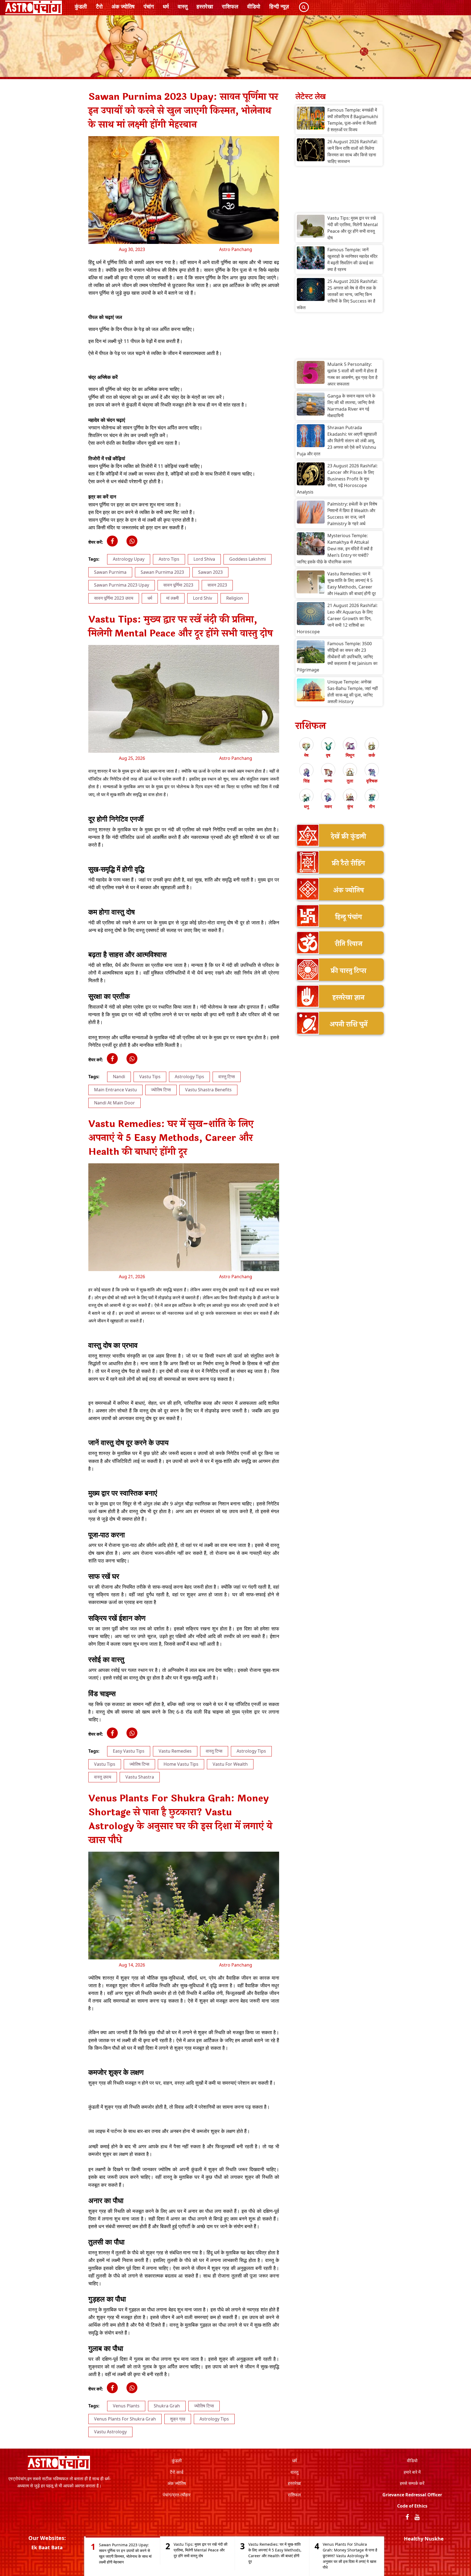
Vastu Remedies (175, 1751)
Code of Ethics (412, 2506)
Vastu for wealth (230, 1764)
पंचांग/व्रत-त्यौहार (177, 2495)
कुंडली (81, 6)
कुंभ (350, 806)
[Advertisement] (339, 191)
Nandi (119, 1077)
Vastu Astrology (110, 2432)
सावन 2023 (217, 585)
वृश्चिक (372, 781)
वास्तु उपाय (103, 1777)
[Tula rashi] (350, 772)
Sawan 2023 (210, 572)
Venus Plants (126, 2406)
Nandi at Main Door (114, 1103)
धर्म (166, 6)
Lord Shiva (204, 559)
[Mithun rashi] (350, 746)
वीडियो (254, 6)
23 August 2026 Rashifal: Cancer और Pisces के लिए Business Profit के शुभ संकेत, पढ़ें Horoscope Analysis (337, 479)
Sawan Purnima (110, 572)
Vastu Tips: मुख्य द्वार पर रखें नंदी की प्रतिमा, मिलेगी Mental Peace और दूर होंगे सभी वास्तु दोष (353, 228)
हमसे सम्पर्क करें (412, 2483)
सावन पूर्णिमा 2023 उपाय (114, 598)
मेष (306, 755)
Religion (235, 598)
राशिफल (230, 6)
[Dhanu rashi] (306, 798)
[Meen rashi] (372, 798)
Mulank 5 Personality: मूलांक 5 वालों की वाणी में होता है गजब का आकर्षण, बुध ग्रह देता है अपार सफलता (352, 374)
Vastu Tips (150, 1077)
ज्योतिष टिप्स (161, 1090)
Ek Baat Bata (47, 2547)
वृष (328, 755)
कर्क (372, 755)
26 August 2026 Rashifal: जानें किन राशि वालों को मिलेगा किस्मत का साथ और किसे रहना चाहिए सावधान (352, 151)
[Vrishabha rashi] (328, 746)
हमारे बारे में (412, 2472)
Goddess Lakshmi (247, 559)
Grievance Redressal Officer (412, 2495)
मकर (328, 806)
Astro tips (169, 559)
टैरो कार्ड (177, 2472)
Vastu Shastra (140, 1777)
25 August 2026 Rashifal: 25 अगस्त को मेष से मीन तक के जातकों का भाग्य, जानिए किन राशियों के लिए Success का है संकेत (337, 294)
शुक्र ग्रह (178, 2419)
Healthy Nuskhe (424, 2539)
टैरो (99, 6)
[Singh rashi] (306, 772)
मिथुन (350, 755)
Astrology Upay (129, 559)
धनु (306, 806)
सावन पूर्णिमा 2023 (178, 585)
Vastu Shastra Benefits (208, 1090)
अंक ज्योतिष (123, 6)
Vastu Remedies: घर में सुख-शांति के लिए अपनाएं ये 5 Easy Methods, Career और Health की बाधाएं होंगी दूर (352, 584)
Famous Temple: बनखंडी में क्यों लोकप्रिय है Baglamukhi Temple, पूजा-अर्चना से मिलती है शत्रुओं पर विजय (353, 120)
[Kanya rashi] (328, 772)
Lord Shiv (203, 598)
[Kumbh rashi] (350, 798)
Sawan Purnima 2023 (162, 572)
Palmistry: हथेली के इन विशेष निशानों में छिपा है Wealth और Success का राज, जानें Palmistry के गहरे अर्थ (352, 514)
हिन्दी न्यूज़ (279, 6)
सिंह (307, 781)
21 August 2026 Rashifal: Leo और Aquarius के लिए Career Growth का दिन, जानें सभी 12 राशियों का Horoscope (337, 618)
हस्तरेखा (205, 6)
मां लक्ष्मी (173, 598)
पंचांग (149, 6)
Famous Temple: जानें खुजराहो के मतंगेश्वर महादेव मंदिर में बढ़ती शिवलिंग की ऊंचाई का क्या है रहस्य (352, 259)
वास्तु (183, 6)
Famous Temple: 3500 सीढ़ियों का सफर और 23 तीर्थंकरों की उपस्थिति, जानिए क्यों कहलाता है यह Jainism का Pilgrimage (337, 657)
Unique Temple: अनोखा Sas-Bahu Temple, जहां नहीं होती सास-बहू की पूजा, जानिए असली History (353, 692)
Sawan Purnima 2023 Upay (122, 585)
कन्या (328, 781)
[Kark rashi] (372, 746)
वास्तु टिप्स (227, 1077)
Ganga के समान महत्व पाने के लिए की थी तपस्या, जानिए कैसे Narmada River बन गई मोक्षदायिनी (351, 406)
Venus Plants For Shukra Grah (125, 2419)
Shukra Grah (167, 2406)
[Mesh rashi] (306, 746)
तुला (350, 781)
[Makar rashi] (328, 798)
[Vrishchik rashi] (372, 772)
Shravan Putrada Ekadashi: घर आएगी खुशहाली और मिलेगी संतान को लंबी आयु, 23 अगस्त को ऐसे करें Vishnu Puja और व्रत (337, 441)
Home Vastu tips (181, 1764)
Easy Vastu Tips (129, 1751)
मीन (372, 806)
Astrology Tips (189, 1077)
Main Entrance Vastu (115, 1090)
